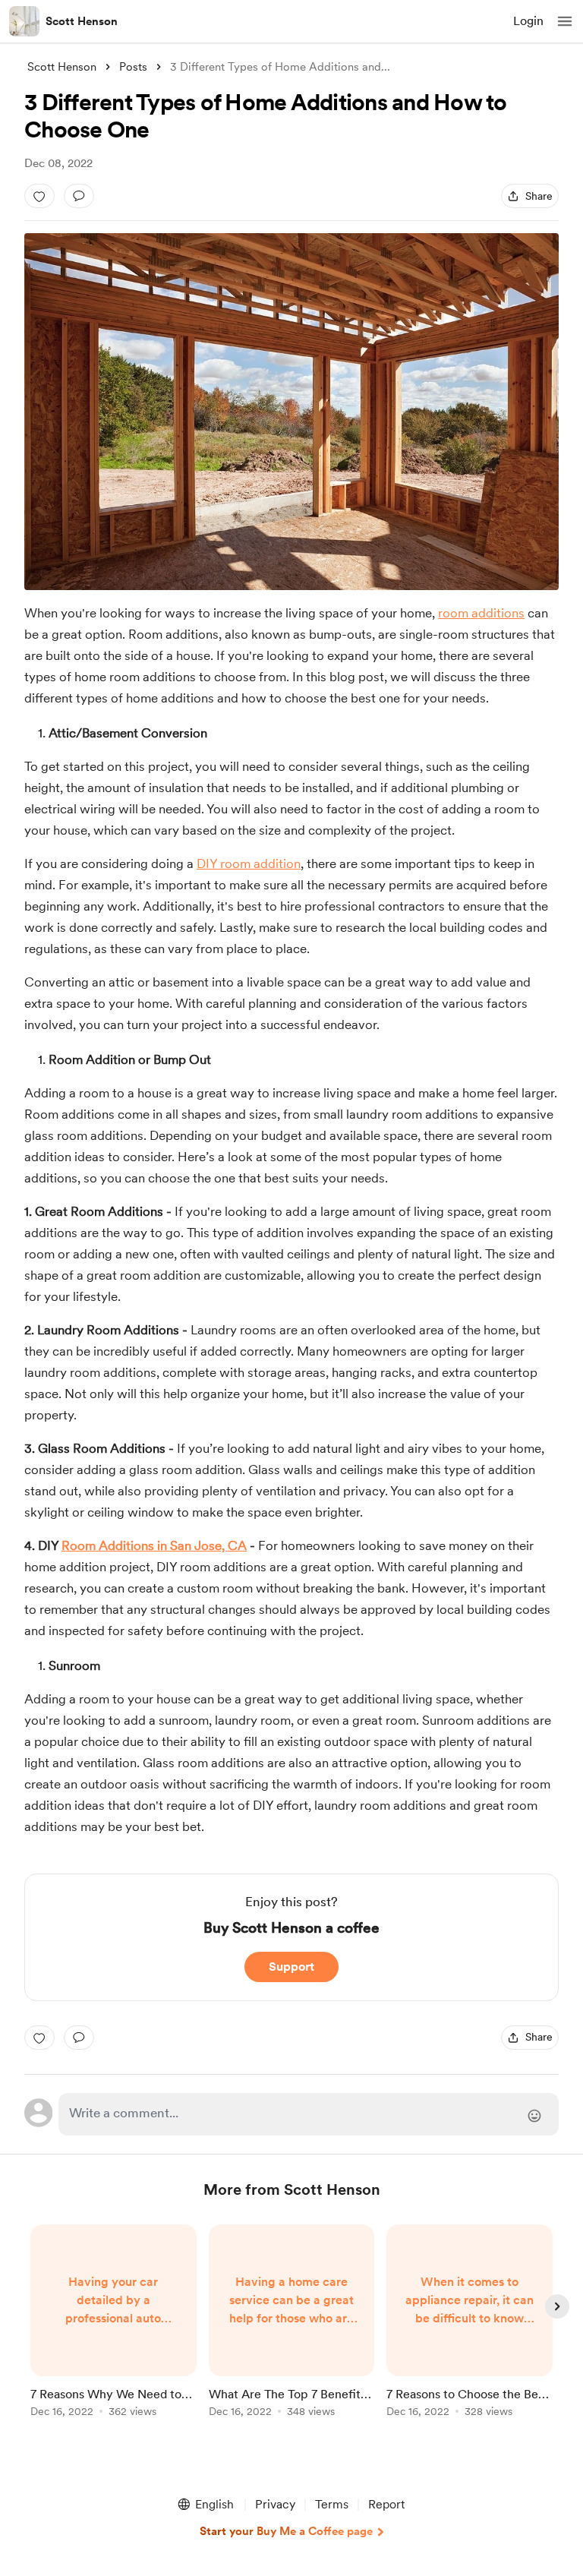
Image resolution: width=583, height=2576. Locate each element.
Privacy (275, 2504)
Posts (133, 67)
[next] (557, 2306)
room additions (481, 613)
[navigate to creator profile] (24, 21)
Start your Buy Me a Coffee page (286, 2531)
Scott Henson (82, 21)
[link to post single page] (113, 2323)
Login (528, 21)
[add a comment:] (79, 196)
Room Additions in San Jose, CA (154, 1545)
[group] (113, 2330)
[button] (565, 21)
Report (386, 2504)
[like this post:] (39, 196)
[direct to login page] (309, 2114)
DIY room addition (249, 863)
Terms (332, 2504)
